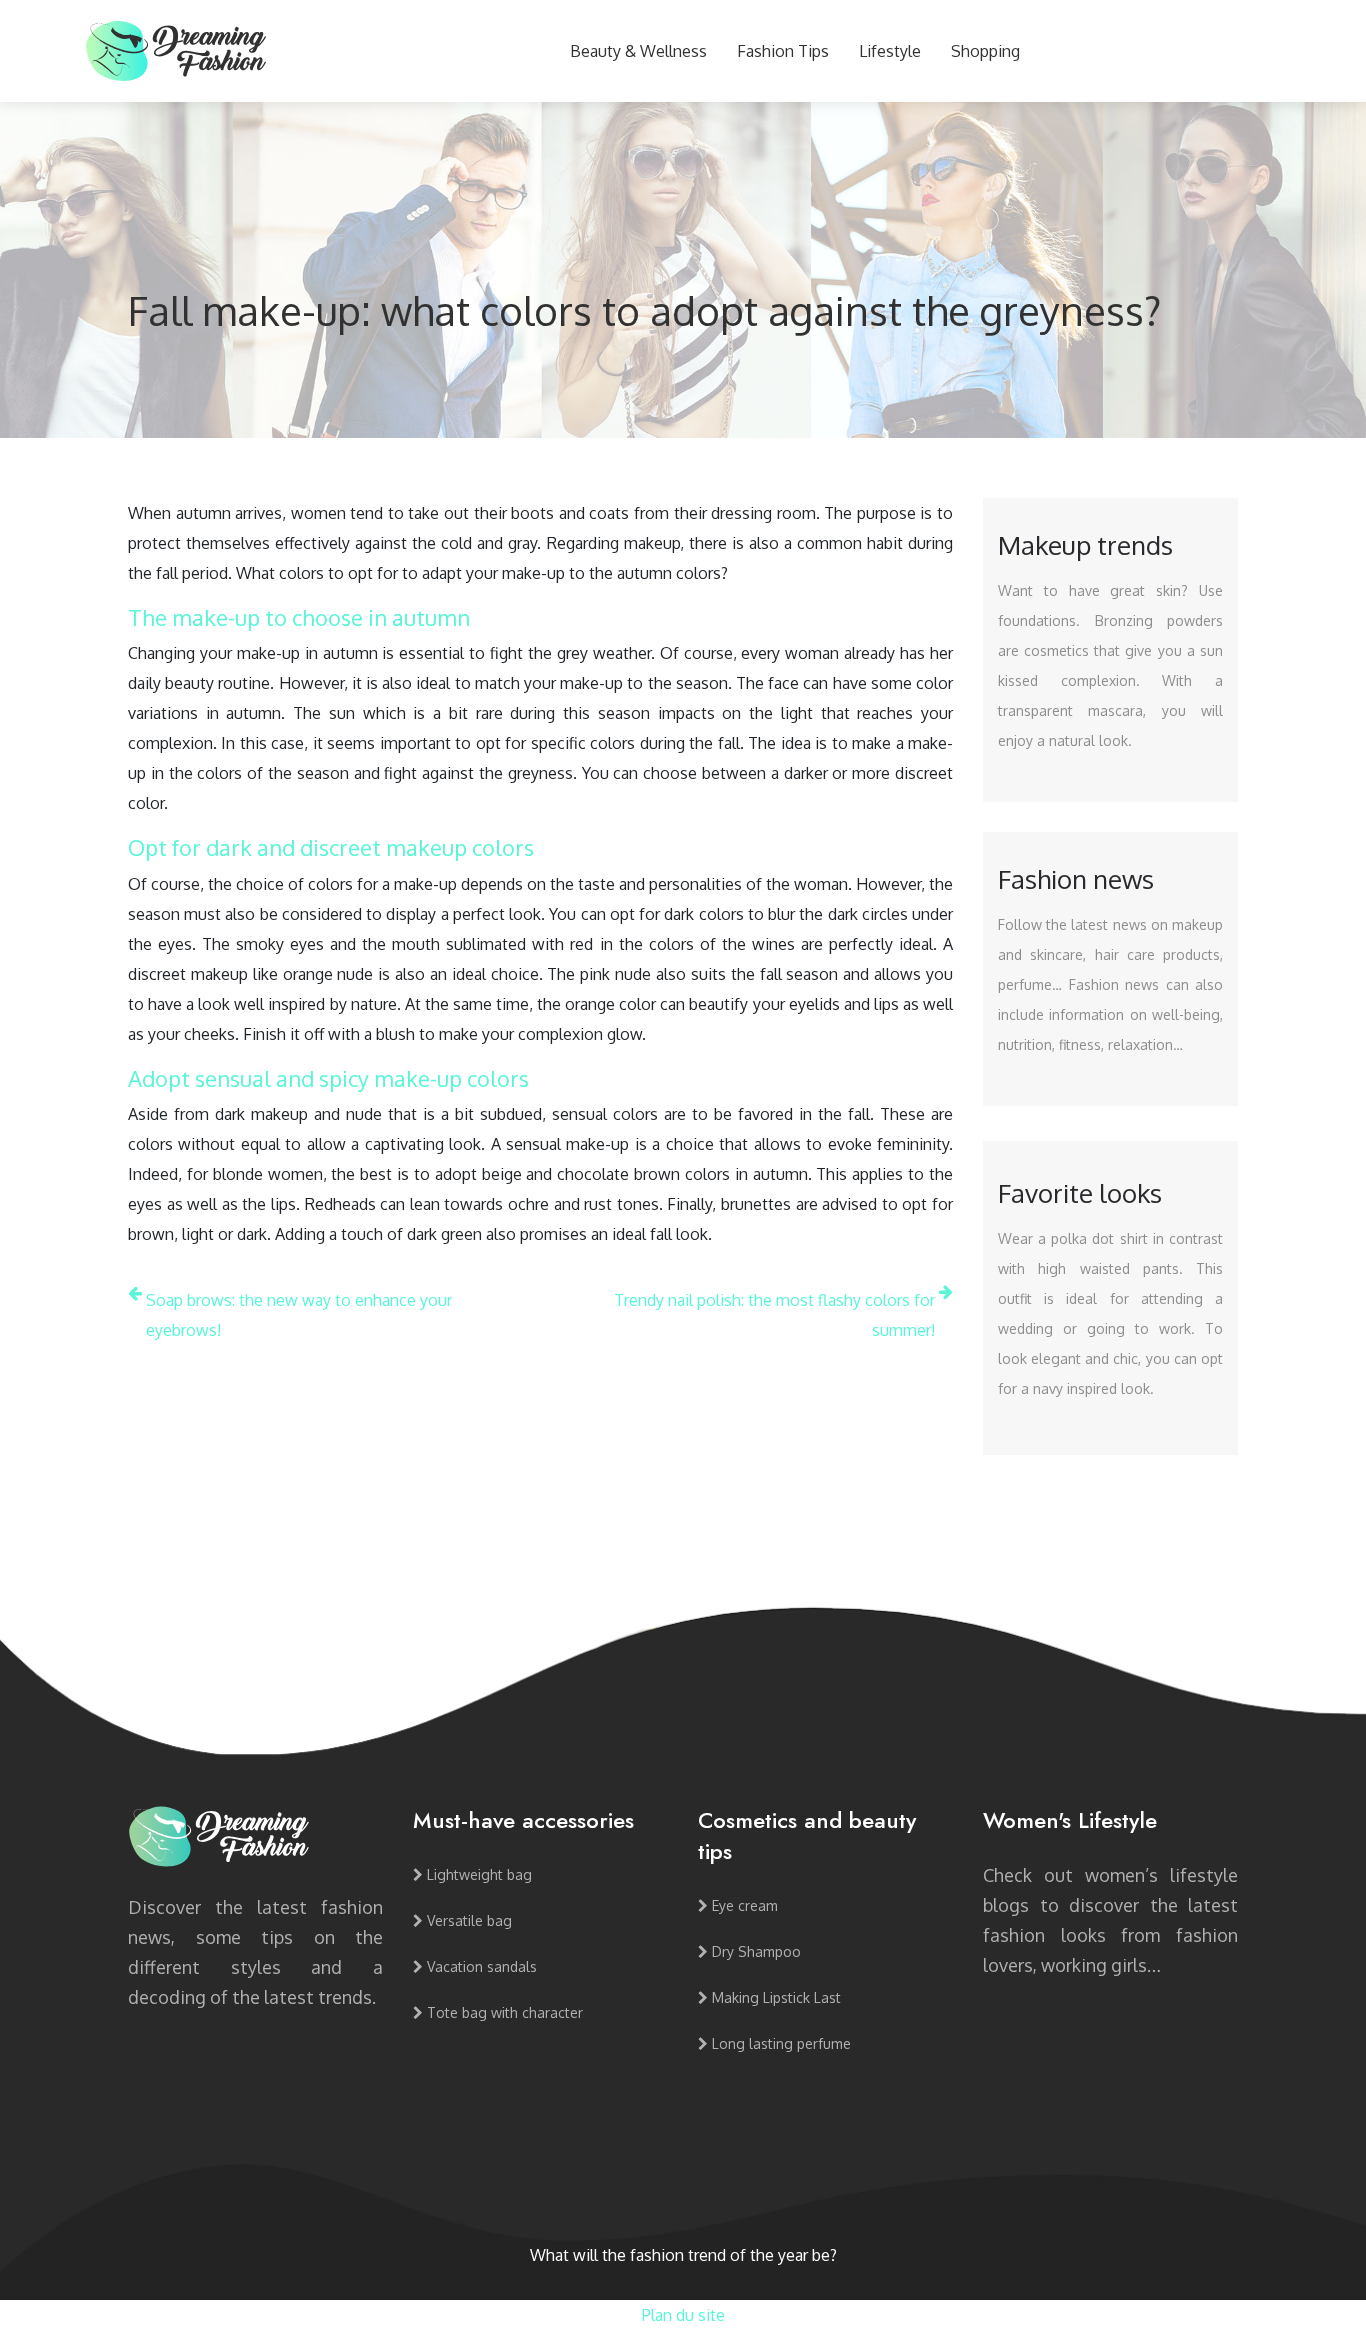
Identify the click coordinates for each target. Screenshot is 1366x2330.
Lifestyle (890, 51)
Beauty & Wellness (638, 51)
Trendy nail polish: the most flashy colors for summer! (774, 1315)
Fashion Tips (783, 51)
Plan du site (683, 2315)
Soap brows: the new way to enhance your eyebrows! (299, 1315)
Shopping (985, 51)
